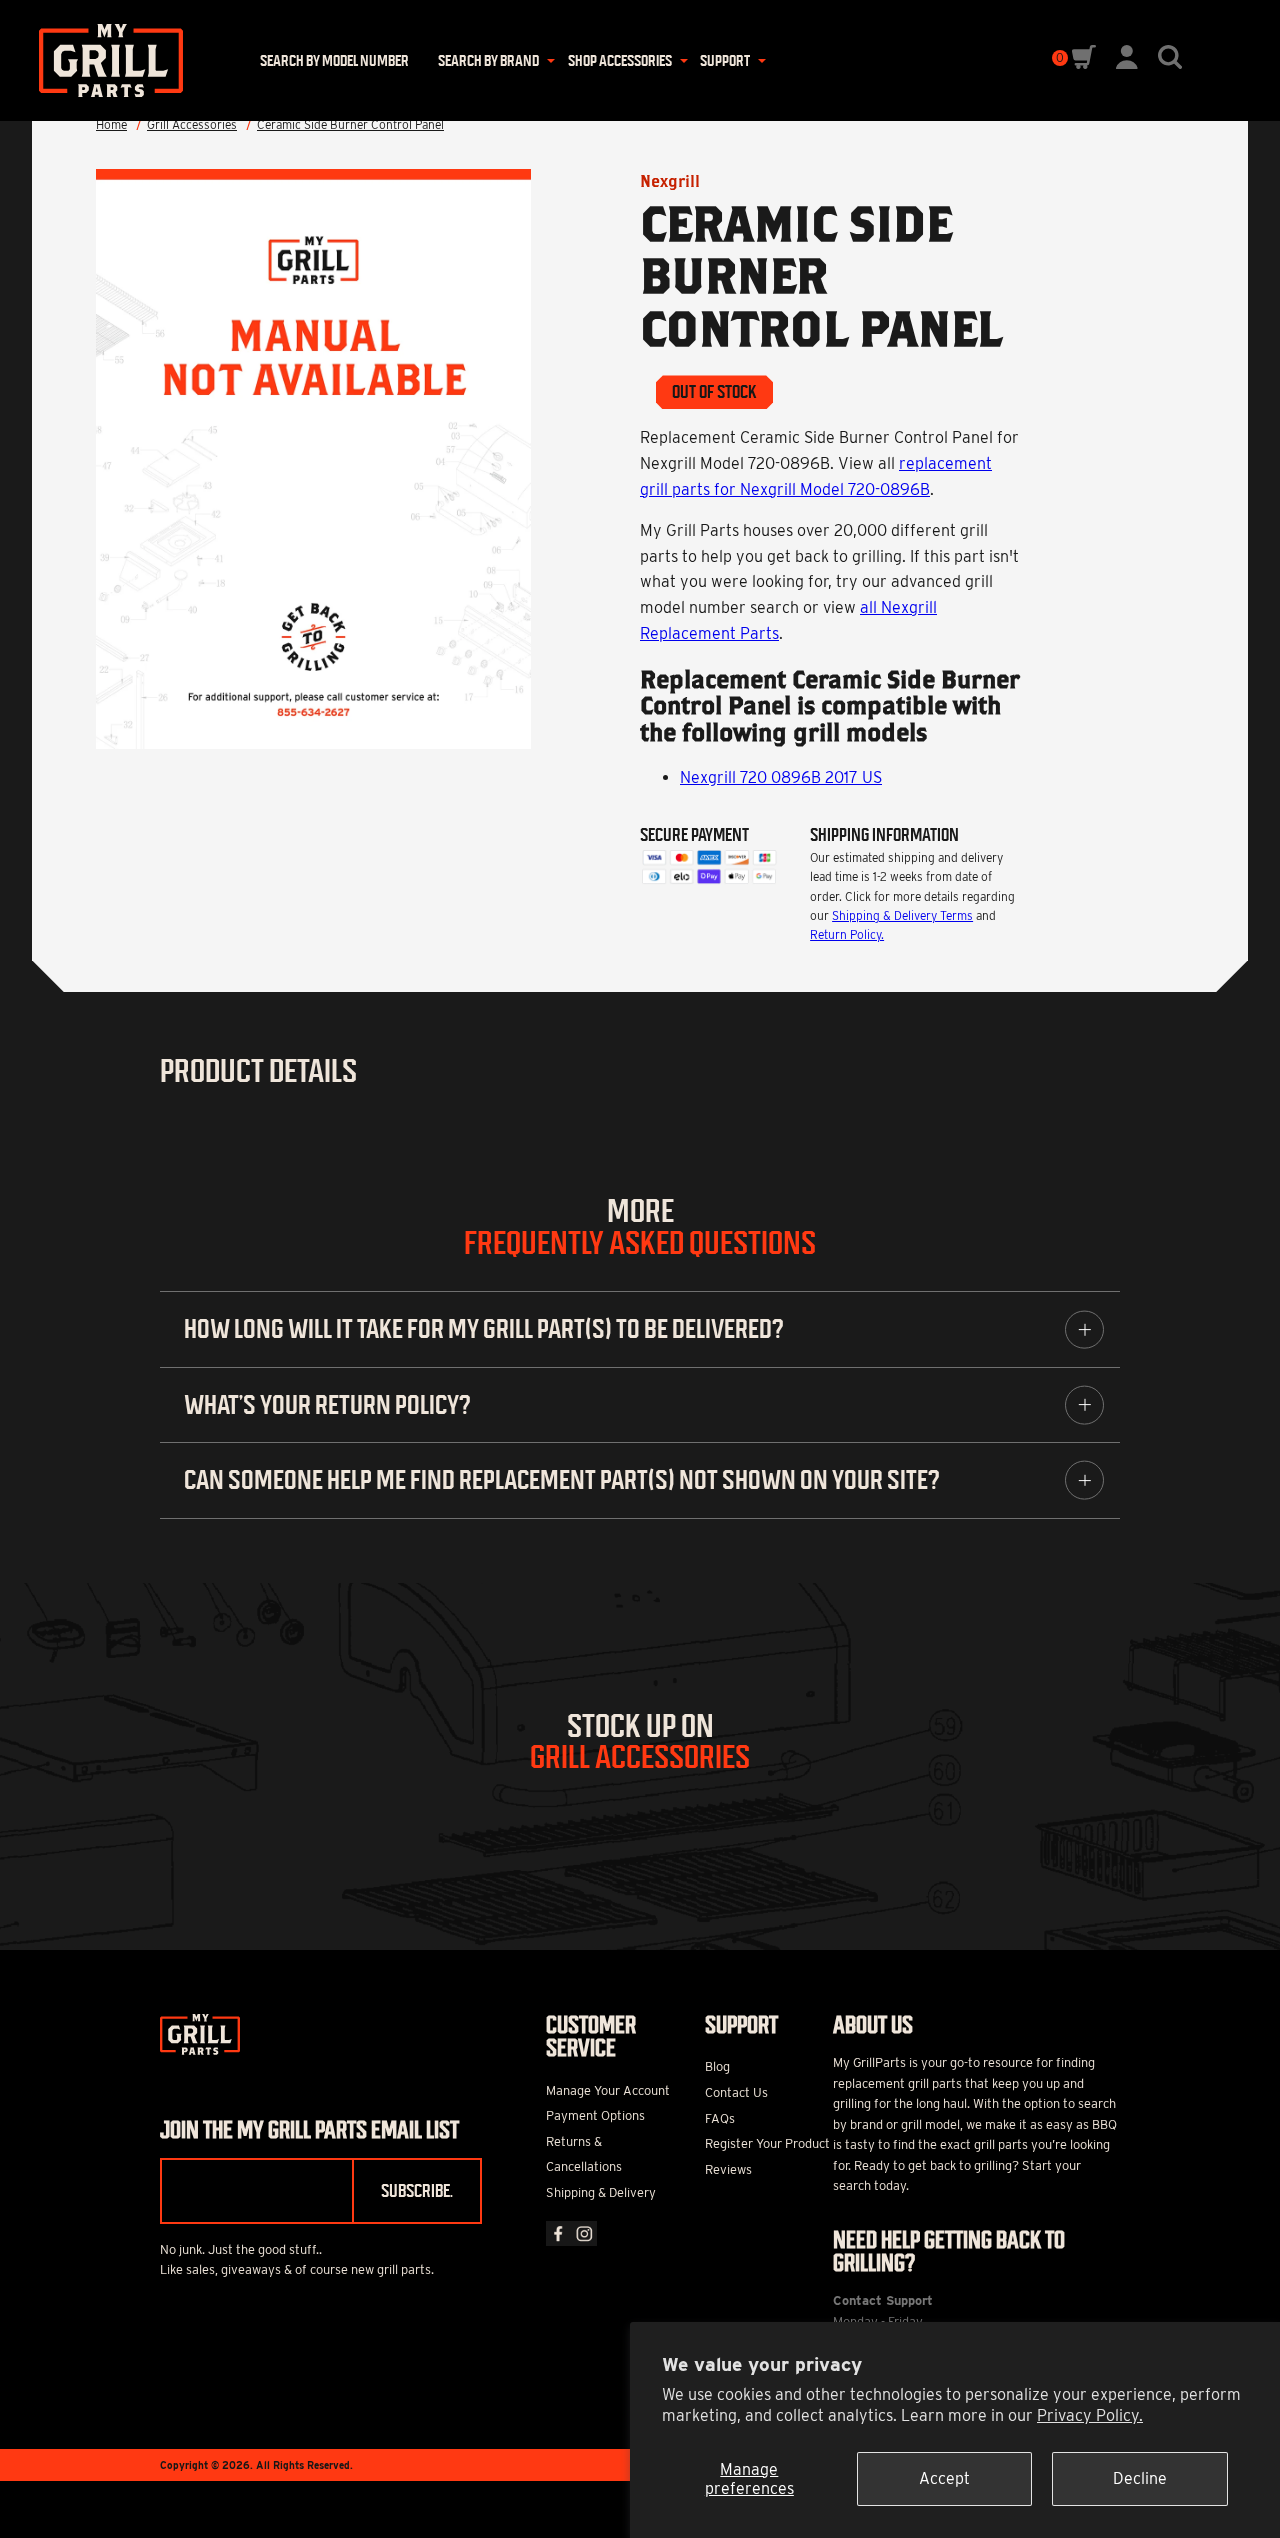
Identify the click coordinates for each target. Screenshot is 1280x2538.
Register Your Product (767, 2143)
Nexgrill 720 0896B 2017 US (781, 777)
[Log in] (1127, 63)
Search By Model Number (334, 60)
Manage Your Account (608, 2090)
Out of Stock (714, 392)
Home (111, 124)
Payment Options (595, 2115)
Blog (717, 2066)
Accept (944, 2478)
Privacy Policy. (1090, 2415)
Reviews (728, 2169)
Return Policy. (847, 934)
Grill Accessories (192, 124)
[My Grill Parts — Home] (104, 60)
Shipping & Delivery (601, 2192)
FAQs (720, 2118)
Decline (1140, 2478)
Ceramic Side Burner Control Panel (350, 124)
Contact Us (736, 2092)
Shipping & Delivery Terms (902, 915)
